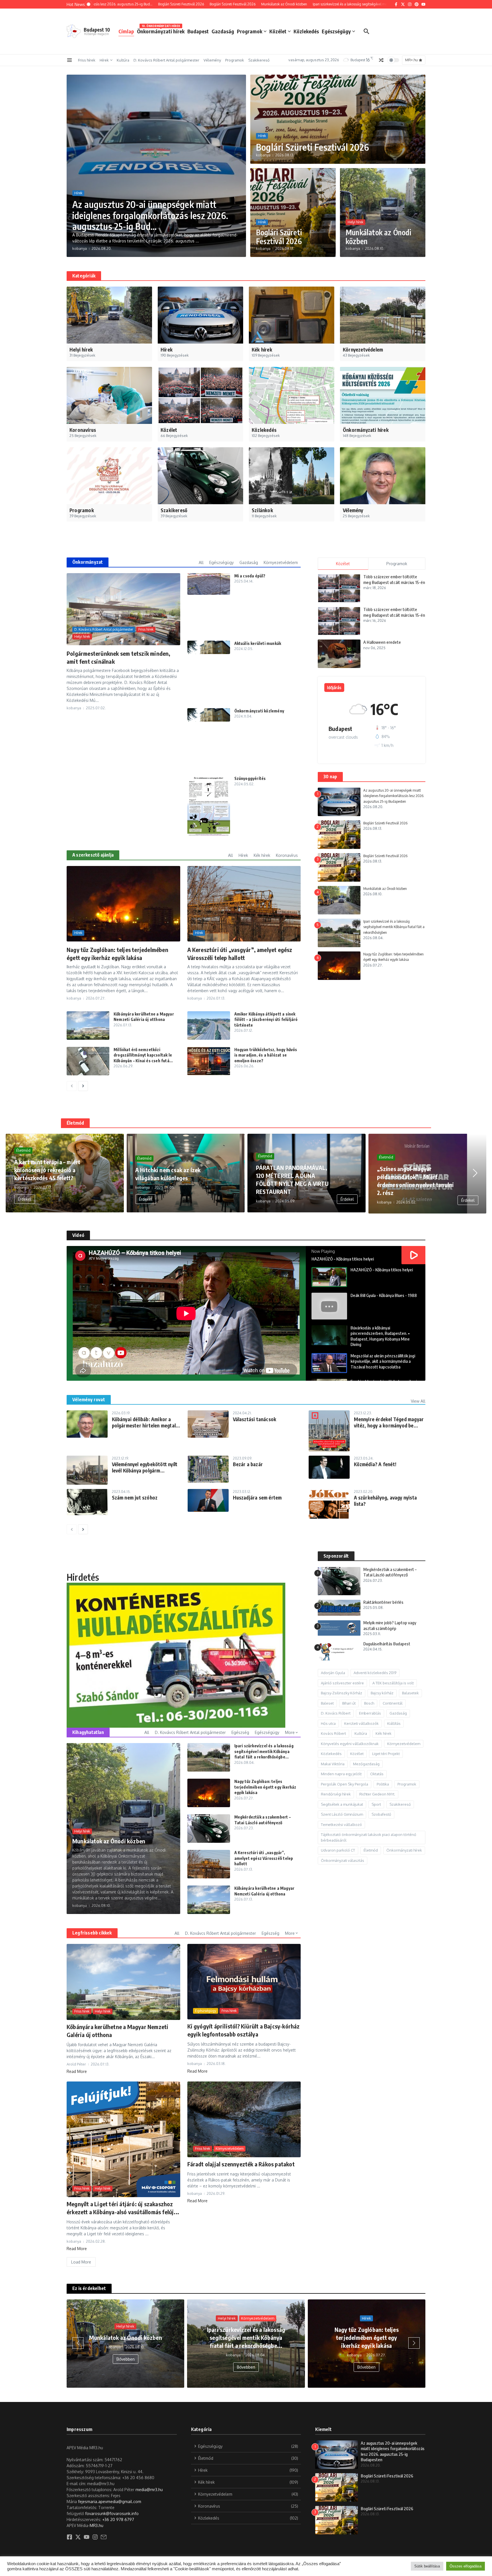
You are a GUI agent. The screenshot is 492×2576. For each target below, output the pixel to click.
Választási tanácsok (255, 1419)
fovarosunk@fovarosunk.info (112, 2513)
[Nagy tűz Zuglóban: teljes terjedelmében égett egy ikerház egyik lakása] (209, 1793)
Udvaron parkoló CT (338, 1850)
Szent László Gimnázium (342, 1815)
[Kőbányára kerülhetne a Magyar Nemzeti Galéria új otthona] (88, 1026)
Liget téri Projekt (386, 1754)
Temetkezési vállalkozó (341, 1825)
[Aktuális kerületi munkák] (209, 647)
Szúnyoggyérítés (250, 778)
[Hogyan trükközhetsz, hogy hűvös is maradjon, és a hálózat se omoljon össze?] (209, 1061)
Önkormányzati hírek (161, 30)
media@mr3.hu (149, 2490)
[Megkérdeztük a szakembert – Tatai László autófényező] (209, 1829)
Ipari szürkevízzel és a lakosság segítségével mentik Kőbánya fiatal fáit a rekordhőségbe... (264, 1751)
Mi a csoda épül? (250, 576)
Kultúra (123, 60)
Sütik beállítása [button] (427, 2566)
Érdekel (25, 1199)
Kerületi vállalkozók (361, 1724)
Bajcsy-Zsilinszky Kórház (342, 1693)
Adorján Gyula (333, 1673)
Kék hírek (384, 1734)
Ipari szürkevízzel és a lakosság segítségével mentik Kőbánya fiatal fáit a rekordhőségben (394, 927)
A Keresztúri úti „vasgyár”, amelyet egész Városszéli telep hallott (264, 1858)
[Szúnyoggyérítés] (209, 806)
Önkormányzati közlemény (259, 711)
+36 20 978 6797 (118, 2519)
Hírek (104, 60)
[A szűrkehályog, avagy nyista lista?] (329, 1504)
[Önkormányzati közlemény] (209, 715)
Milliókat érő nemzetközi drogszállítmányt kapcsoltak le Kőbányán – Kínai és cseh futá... (143, 1055)
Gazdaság (223, 31)
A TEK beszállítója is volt (393, 1683)
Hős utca (328, 1724)
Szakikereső (259, 60)
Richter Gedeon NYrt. (377, 1794)
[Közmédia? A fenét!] (329, 1467)
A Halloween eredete (382, 642)
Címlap (126, 31)
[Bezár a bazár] (208, 1469)
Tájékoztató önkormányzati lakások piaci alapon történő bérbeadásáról (369, 1838)
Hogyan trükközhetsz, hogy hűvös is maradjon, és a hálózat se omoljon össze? (266, 1055)
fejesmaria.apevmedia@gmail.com (110, 2502)
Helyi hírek (355, 222)
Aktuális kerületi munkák (258, 643)
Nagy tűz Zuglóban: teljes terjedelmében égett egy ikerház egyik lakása (265, 1787)
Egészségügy (336, 31)
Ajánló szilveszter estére (342, 1683)
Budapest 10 (97, 30)
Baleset (327, 1703)
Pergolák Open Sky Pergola (345, 1784)
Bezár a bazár (248, 1464)
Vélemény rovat (89, 1400)
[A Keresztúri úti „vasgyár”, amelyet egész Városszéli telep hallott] (209, 1864)
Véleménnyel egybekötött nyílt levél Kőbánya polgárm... (145, 1467)
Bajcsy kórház (382, 1693)
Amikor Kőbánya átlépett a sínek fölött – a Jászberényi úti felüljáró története (266, 1020)
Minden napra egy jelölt (341, 1774)
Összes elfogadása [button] (466, 2566)
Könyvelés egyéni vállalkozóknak (350, 1744)
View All (418, 1401)
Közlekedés (306, 31)
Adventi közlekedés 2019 (375, 1673)
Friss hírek (87, 60)
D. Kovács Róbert (336, 1713)
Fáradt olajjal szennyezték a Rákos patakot (241, 2164)
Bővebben (124, 2367)
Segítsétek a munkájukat (342, 1805)
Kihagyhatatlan (88, 1732)
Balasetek (410, 1693)
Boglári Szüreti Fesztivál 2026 (312, 147)
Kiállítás (394, 1724)
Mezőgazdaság (366, 1764)
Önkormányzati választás (343, 1861)
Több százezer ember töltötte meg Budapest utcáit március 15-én (394, 579)
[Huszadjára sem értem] (208, 1501)
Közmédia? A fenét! (375, 1464)
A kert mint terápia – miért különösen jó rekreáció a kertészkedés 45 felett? (47, 1170)
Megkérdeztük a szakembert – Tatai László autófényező (390, 1572)
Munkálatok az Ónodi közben (378, 237)
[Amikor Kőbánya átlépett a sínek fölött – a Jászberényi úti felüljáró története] (209, 1026)
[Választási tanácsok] (208, 1424)
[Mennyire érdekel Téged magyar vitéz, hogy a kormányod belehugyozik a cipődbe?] (329, 1431)
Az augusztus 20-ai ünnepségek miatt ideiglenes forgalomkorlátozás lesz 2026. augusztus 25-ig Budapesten (394, 796)
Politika (383, 1784)
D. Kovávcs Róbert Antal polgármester (166, 60)
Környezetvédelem (229, 2149)
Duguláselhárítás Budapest (387, 1644)
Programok (250, 31)
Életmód (23, 1150)
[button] (17, 1173)
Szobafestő (381, 1815)
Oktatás (377, 1774)
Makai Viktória (333, 1764)
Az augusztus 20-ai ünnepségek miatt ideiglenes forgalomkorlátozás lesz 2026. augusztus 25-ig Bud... (150, 215)
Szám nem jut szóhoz (135, 1498)
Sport (376, 1805)
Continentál (393, 1703)
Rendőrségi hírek (336, 1794)
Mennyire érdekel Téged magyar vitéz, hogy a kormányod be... (389, 1422)
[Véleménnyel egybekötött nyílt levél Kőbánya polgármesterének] (87, 1470)
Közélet (278, 31)
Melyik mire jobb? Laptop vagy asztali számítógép (390, 1626)
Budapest (198, 31)
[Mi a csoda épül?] (209, 584)
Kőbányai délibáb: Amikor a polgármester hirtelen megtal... (146, 1422)
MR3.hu (97, 2525)
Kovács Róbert (333, 1734)
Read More (77, 2071)
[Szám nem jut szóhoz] (87, 1502)
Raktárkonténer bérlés (383, 1602)
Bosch (369, 1703)
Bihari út (349, 1703)
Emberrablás (370, 1713)
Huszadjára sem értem (257, 1498)
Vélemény (212, 60)
